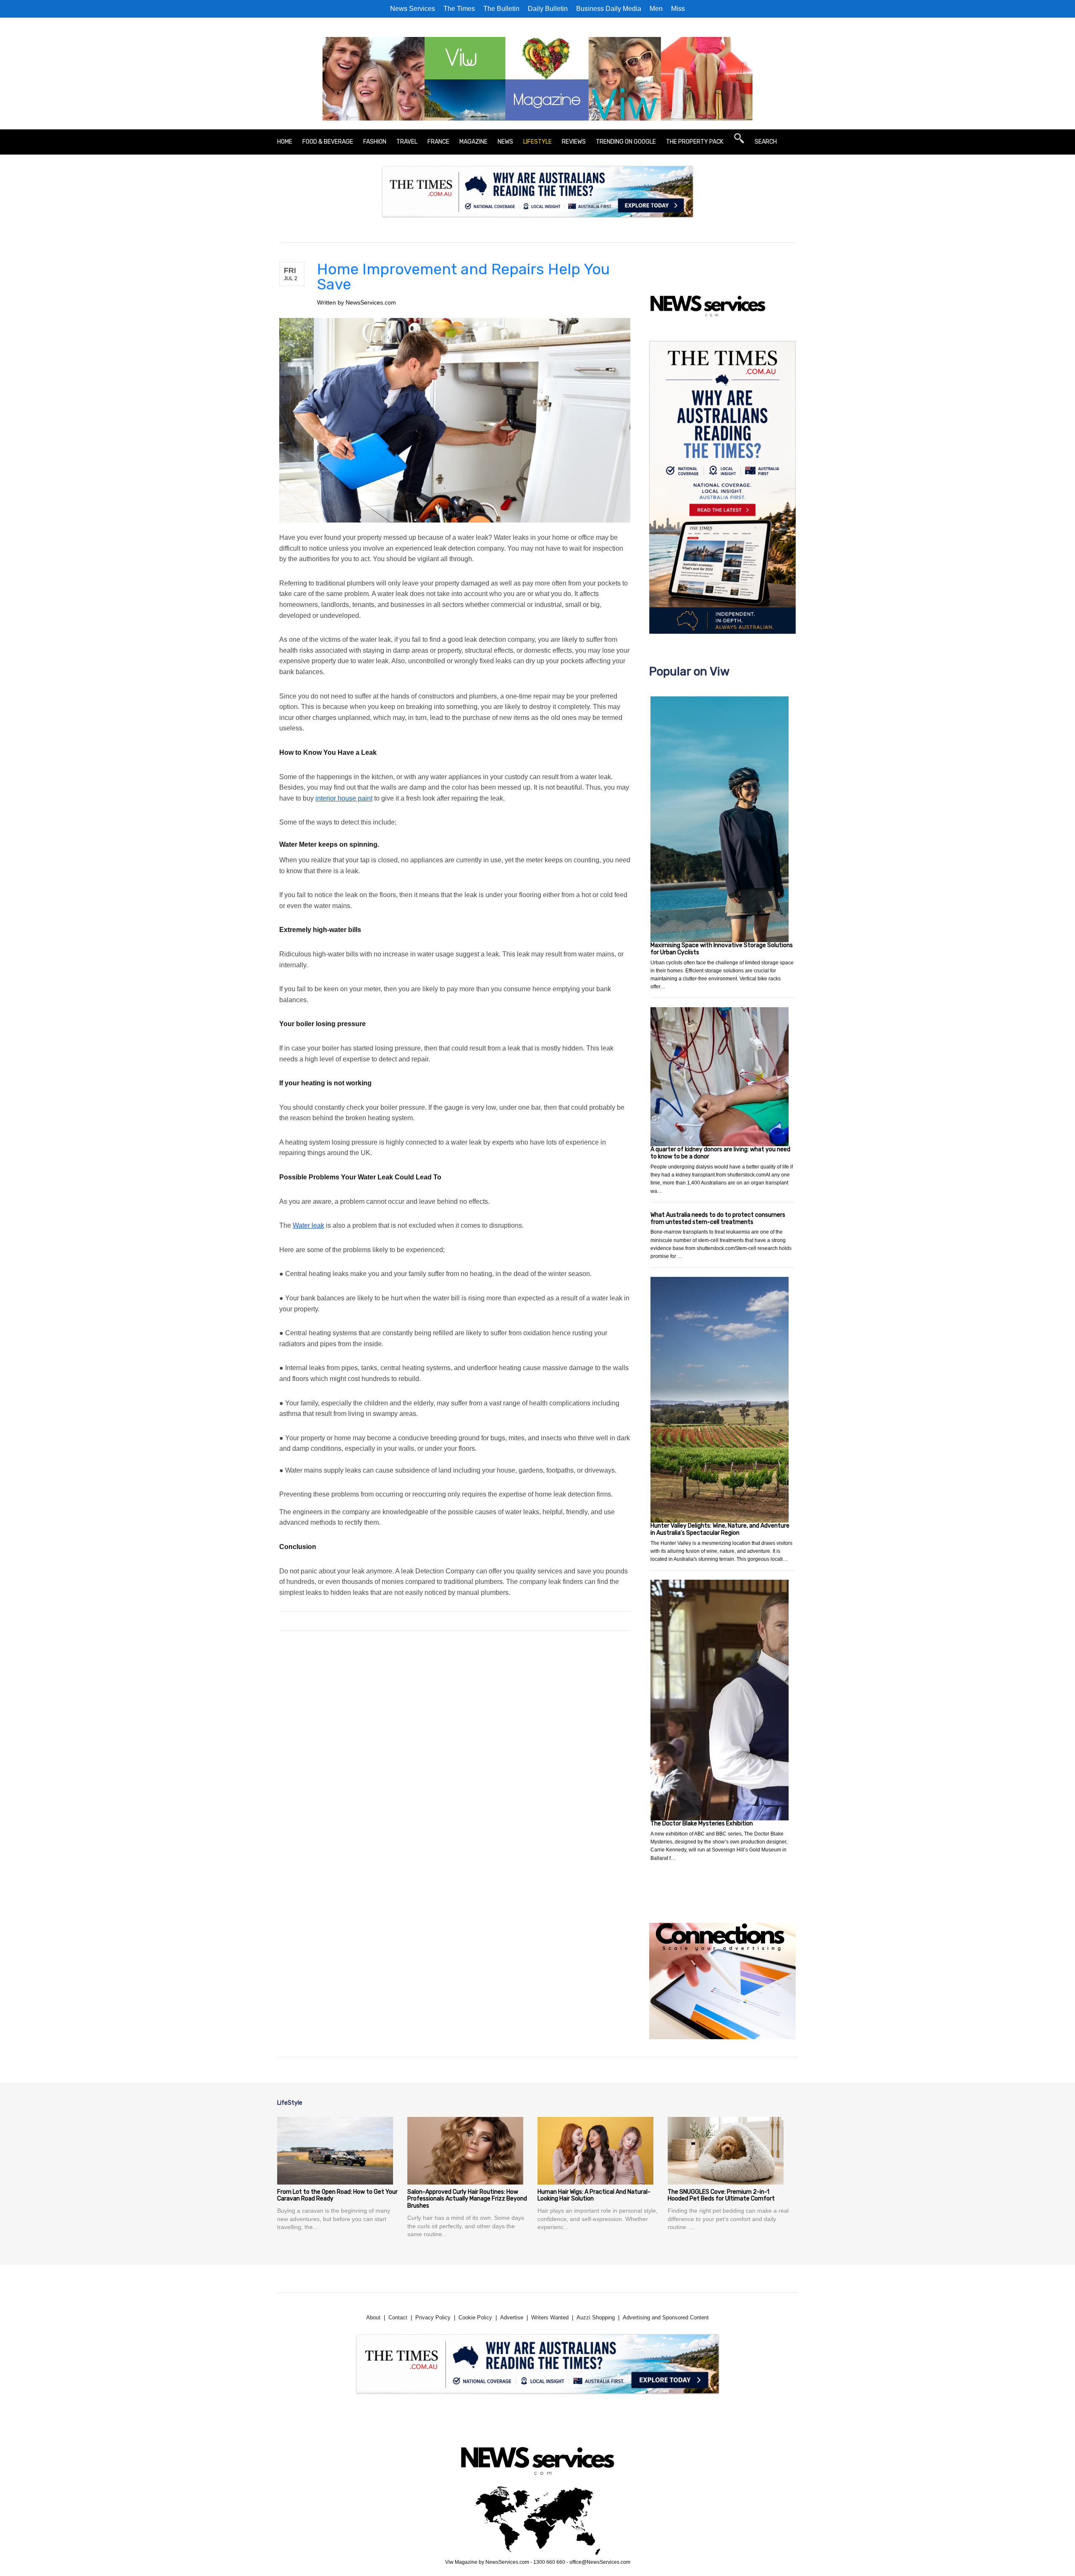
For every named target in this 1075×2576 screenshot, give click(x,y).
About (373, 2317)
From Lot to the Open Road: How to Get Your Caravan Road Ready (337, 2195)
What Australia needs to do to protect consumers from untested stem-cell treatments (718, 1218)
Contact (398, 2317)
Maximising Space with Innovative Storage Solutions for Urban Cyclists (722, 949)
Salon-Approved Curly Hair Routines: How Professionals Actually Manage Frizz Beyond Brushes (467, 2199)
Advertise (512, 2317)
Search (766, 142)
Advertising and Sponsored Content (666, 2317)
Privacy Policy (433, 2317)
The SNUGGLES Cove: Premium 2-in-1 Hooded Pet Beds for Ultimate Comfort (721, 2195)
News (505, 142)
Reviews (574, 142)
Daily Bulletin (548, 9)
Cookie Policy (475, 2317)
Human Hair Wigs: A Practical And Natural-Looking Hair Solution (594, 2195)
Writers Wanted (550, 2317)
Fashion (375, 142)
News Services (413, 9)
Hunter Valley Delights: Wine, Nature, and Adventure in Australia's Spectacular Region (720, 1529)
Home (285, 142)
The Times (459, 9)
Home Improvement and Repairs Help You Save (463, 277)
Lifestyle (537, 142)
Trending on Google (626, 142)
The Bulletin (501, 9)
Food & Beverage (328, 142)
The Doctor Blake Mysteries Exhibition (702, 1824)
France (438, 142)
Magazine (473, 142)
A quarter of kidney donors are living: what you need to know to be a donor (720, 1153)
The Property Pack (695, 142)
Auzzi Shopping (596, 2317)
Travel (407, 142)
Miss (678, 9)
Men (656, 9)
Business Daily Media (609, 9)
